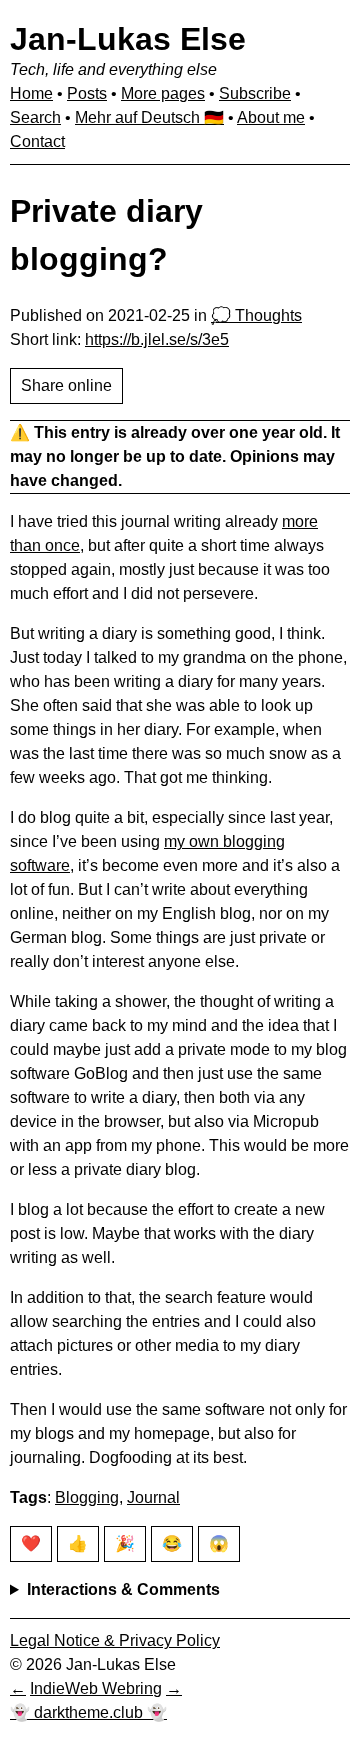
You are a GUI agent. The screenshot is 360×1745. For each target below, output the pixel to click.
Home (31, 93)
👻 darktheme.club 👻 (88, 1712)
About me (271, 117)
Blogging (87, 1497)
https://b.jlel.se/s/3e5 (157, 339)
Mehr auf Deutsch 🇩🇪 (149, 117)
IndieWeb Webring (96, 1688)
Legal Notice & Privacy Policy (115, 1640)
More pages (163, 93)
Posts (87, 93)
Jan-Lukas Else (128, 39)
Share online (66, 385)
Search (35, 117)
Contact (37, 141)
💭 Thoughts (256, 315)
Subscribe (255, 93)
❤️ (31, 1543)
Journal (153, 1497)
